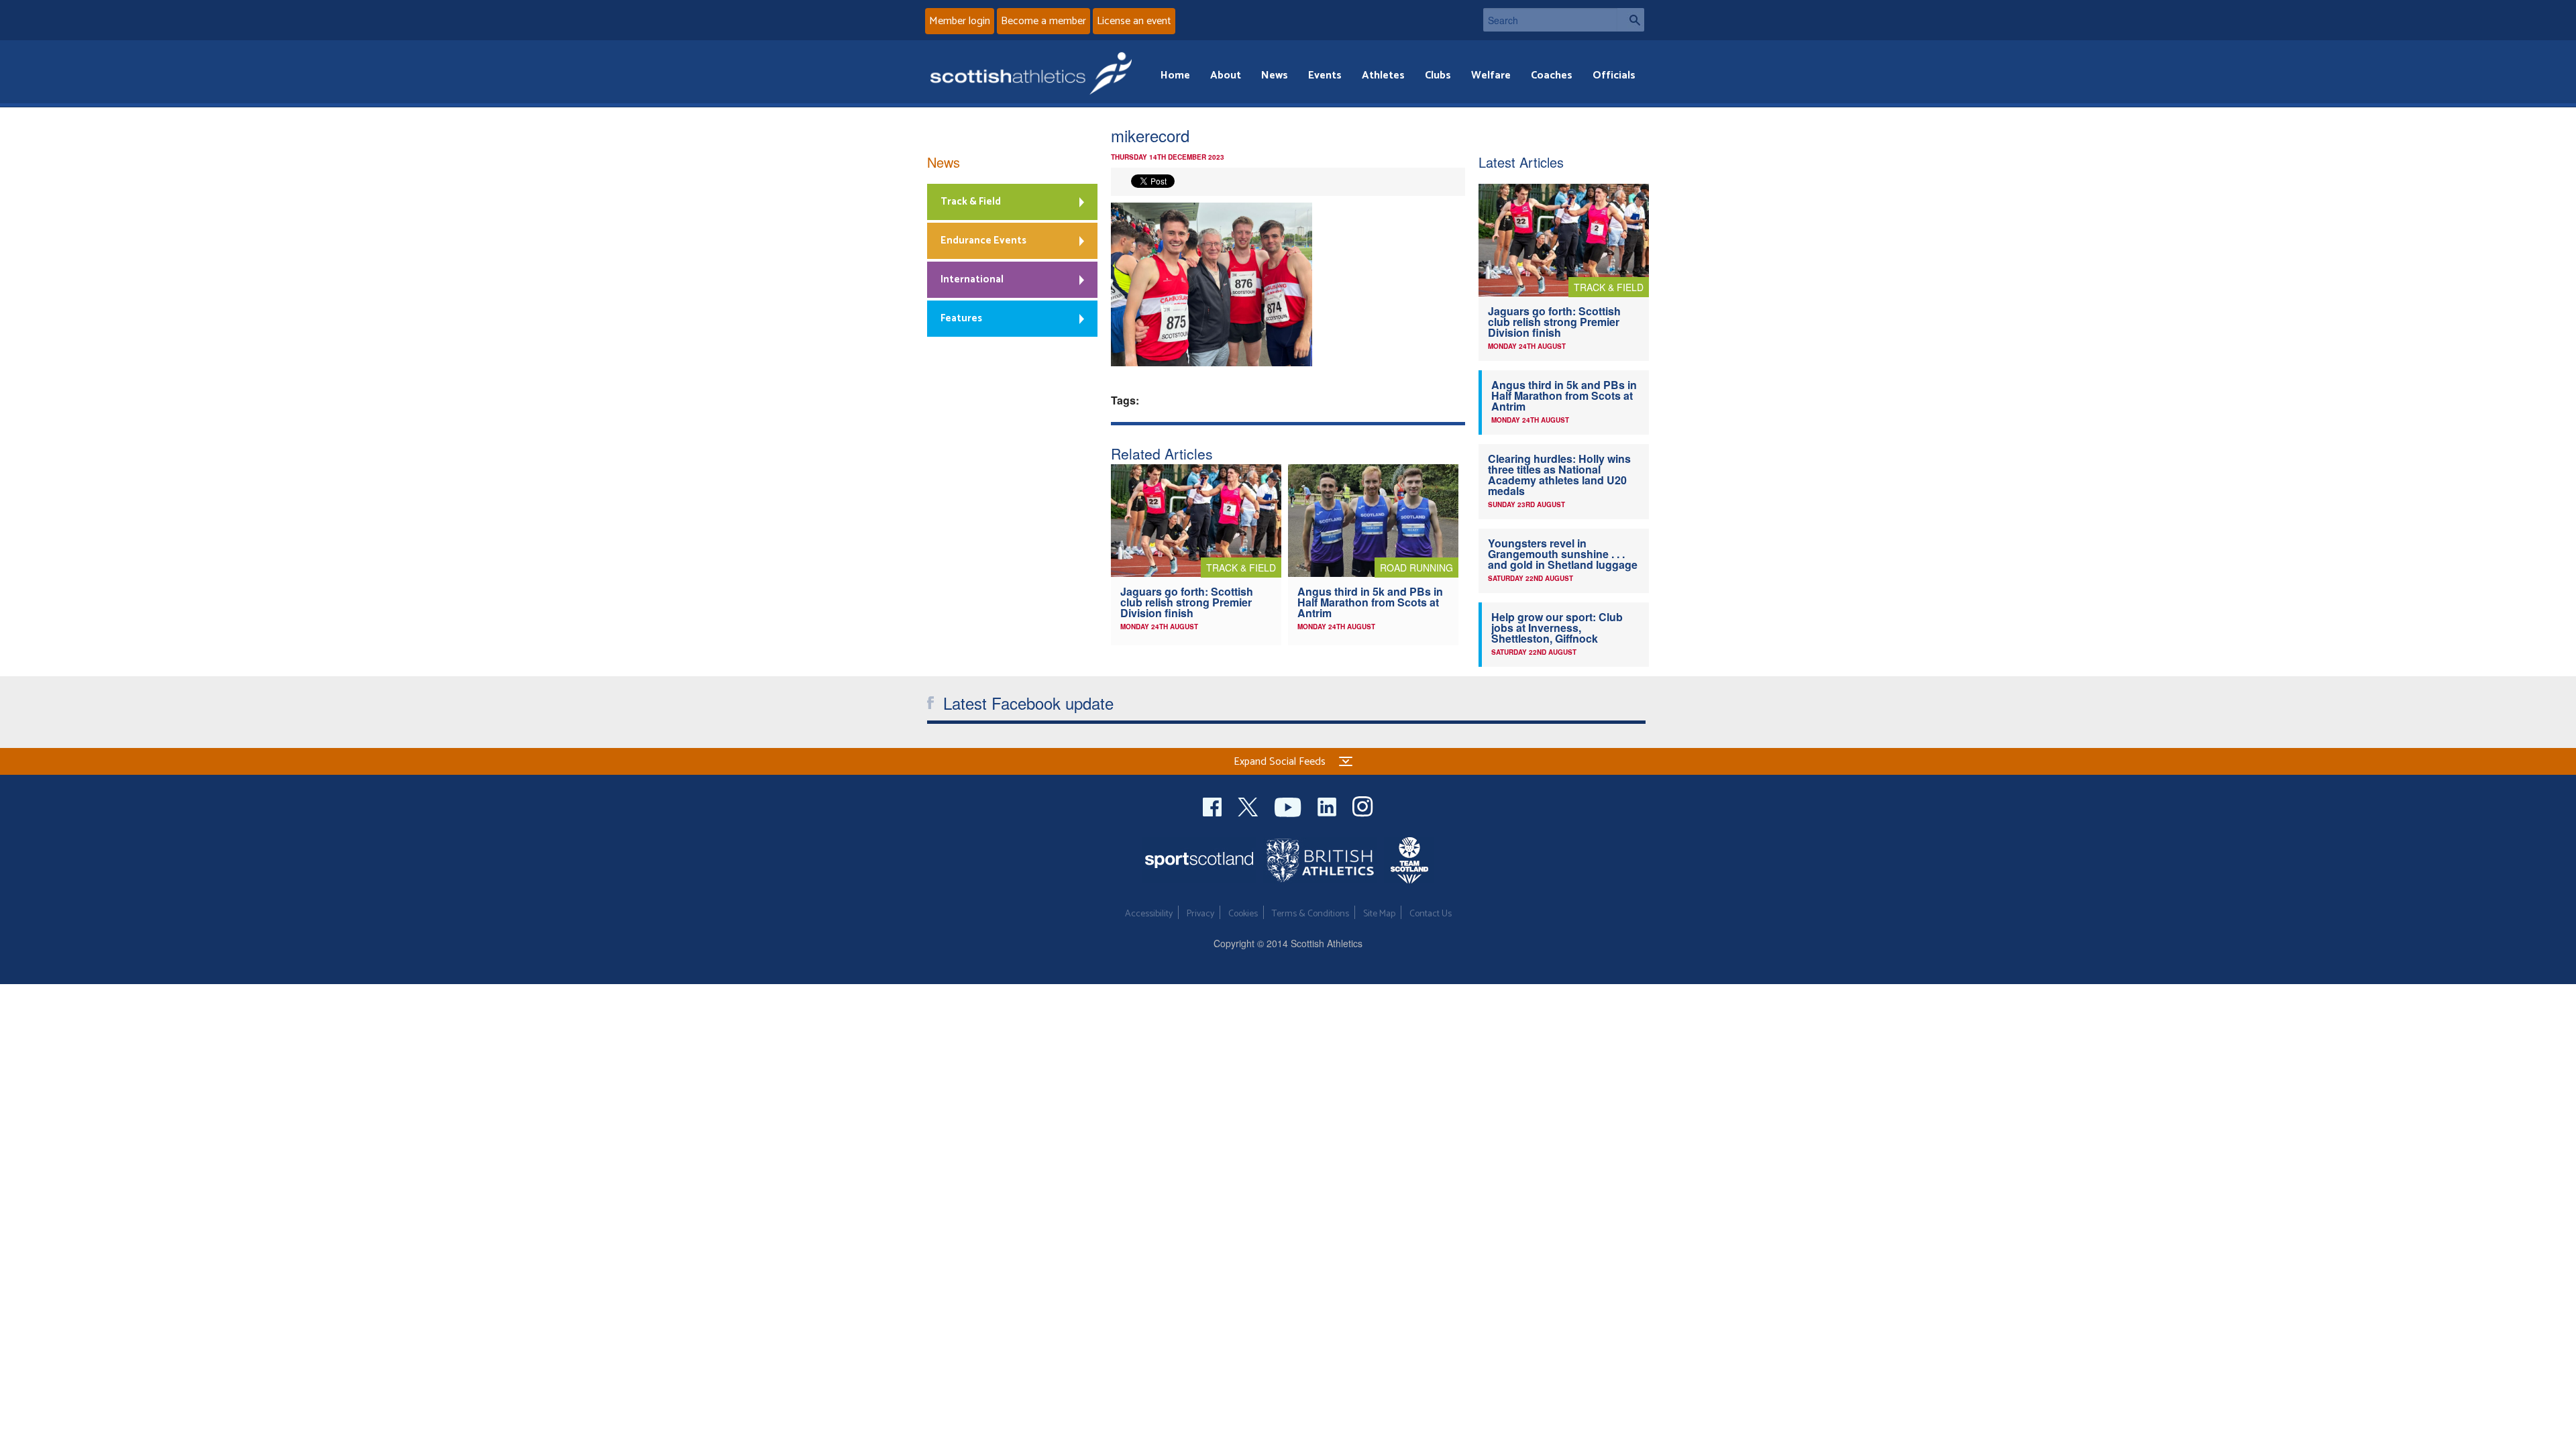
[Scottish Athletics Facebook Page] (1214, 805)
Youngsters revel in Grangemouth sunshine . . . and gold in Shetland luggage (1563, 554)
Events (1325, 75)
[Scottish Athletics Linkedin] (1328, 805)
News (1275, 75)
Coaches (1552, 75)
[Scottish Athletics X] (1249, 805)
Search (1631, 20)
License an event (1134, 21)
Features (961, 318)
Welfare (1491, 75)
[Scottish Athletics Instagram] (1363, 805)
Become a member (1043, 21)
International (972, 279)
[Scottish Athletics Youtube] (1289, 805)
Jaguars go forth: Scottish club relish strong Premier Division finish (1187, 602)
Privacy (1200, 914)
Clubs (1438, 75)
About (1226, 75)
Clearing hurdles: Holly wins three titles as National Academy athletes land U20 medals (1559, 475)
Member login (960, 21)
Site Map (1379, 914)
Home (1175, 75)
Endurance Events (983, 240)
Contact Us (1431, 914)
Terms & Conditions (1310, 914)
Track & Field (971, 202)
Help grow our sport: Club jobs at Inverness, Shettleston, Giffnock (1557, 628)
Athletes (1383, 75)
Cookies (1243, 914)
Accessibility (1149, 914)
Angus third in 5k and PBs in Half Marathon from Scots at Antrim (1370, 602)
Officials (1614, 75)
